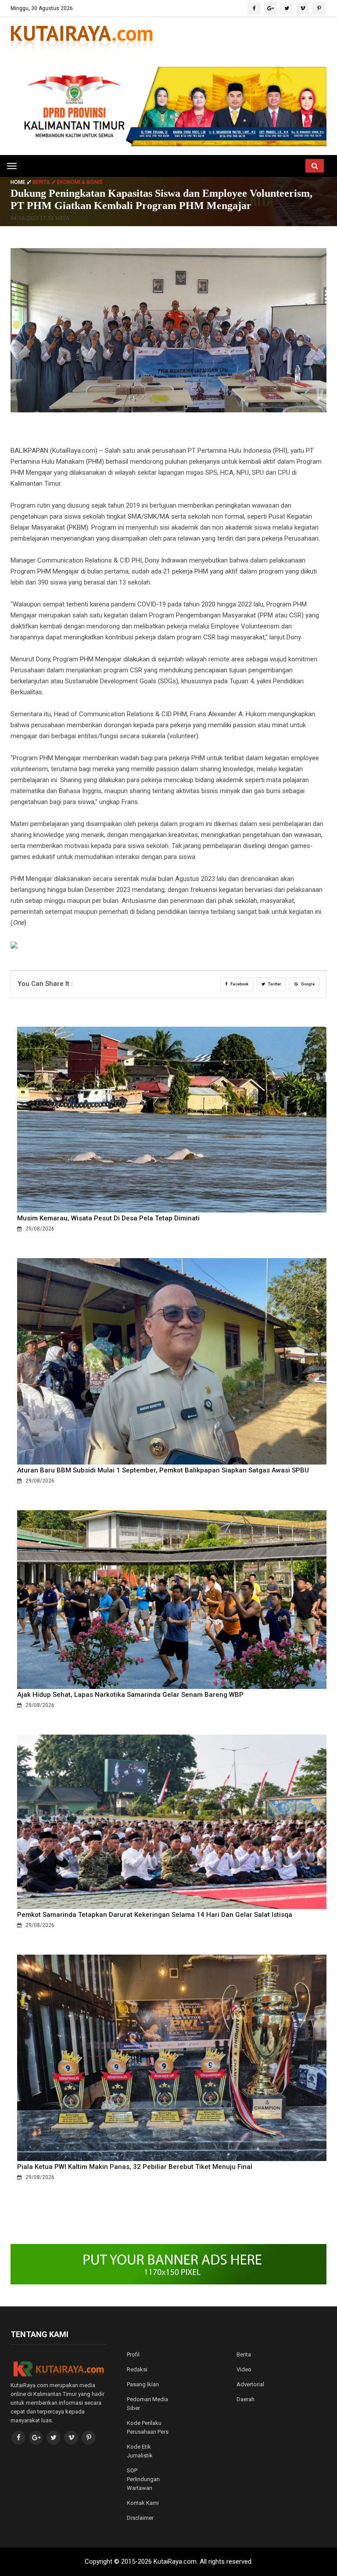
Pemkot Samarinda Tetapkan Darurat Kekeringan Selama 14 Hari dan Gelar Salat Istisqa (155, 1915)
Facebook (239, 984)
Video (244, 2369)
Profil (133, 2354)
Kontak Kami (143, 2503)
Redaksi (137, 2369)
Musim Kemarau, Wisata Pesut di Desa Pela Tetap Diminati (108, 1218)
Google (307, 984)
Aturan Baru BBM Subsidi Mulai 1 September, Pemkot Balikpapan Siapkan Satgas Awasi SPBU (163, 1470)
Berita (244, 2354)
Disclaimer (140, 2518)
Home (19, 182)
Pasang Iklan (143, 2384)
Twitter (274, 984)
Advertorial (250, 2384)
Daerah (246, 2399)
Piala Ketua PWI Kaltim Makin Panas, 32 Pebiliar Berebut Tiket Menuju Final (135, 2167)
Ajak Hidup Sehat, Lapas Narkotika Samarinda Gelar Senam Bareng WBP (130, 1695)
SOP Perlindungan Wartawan (143, 2479)
